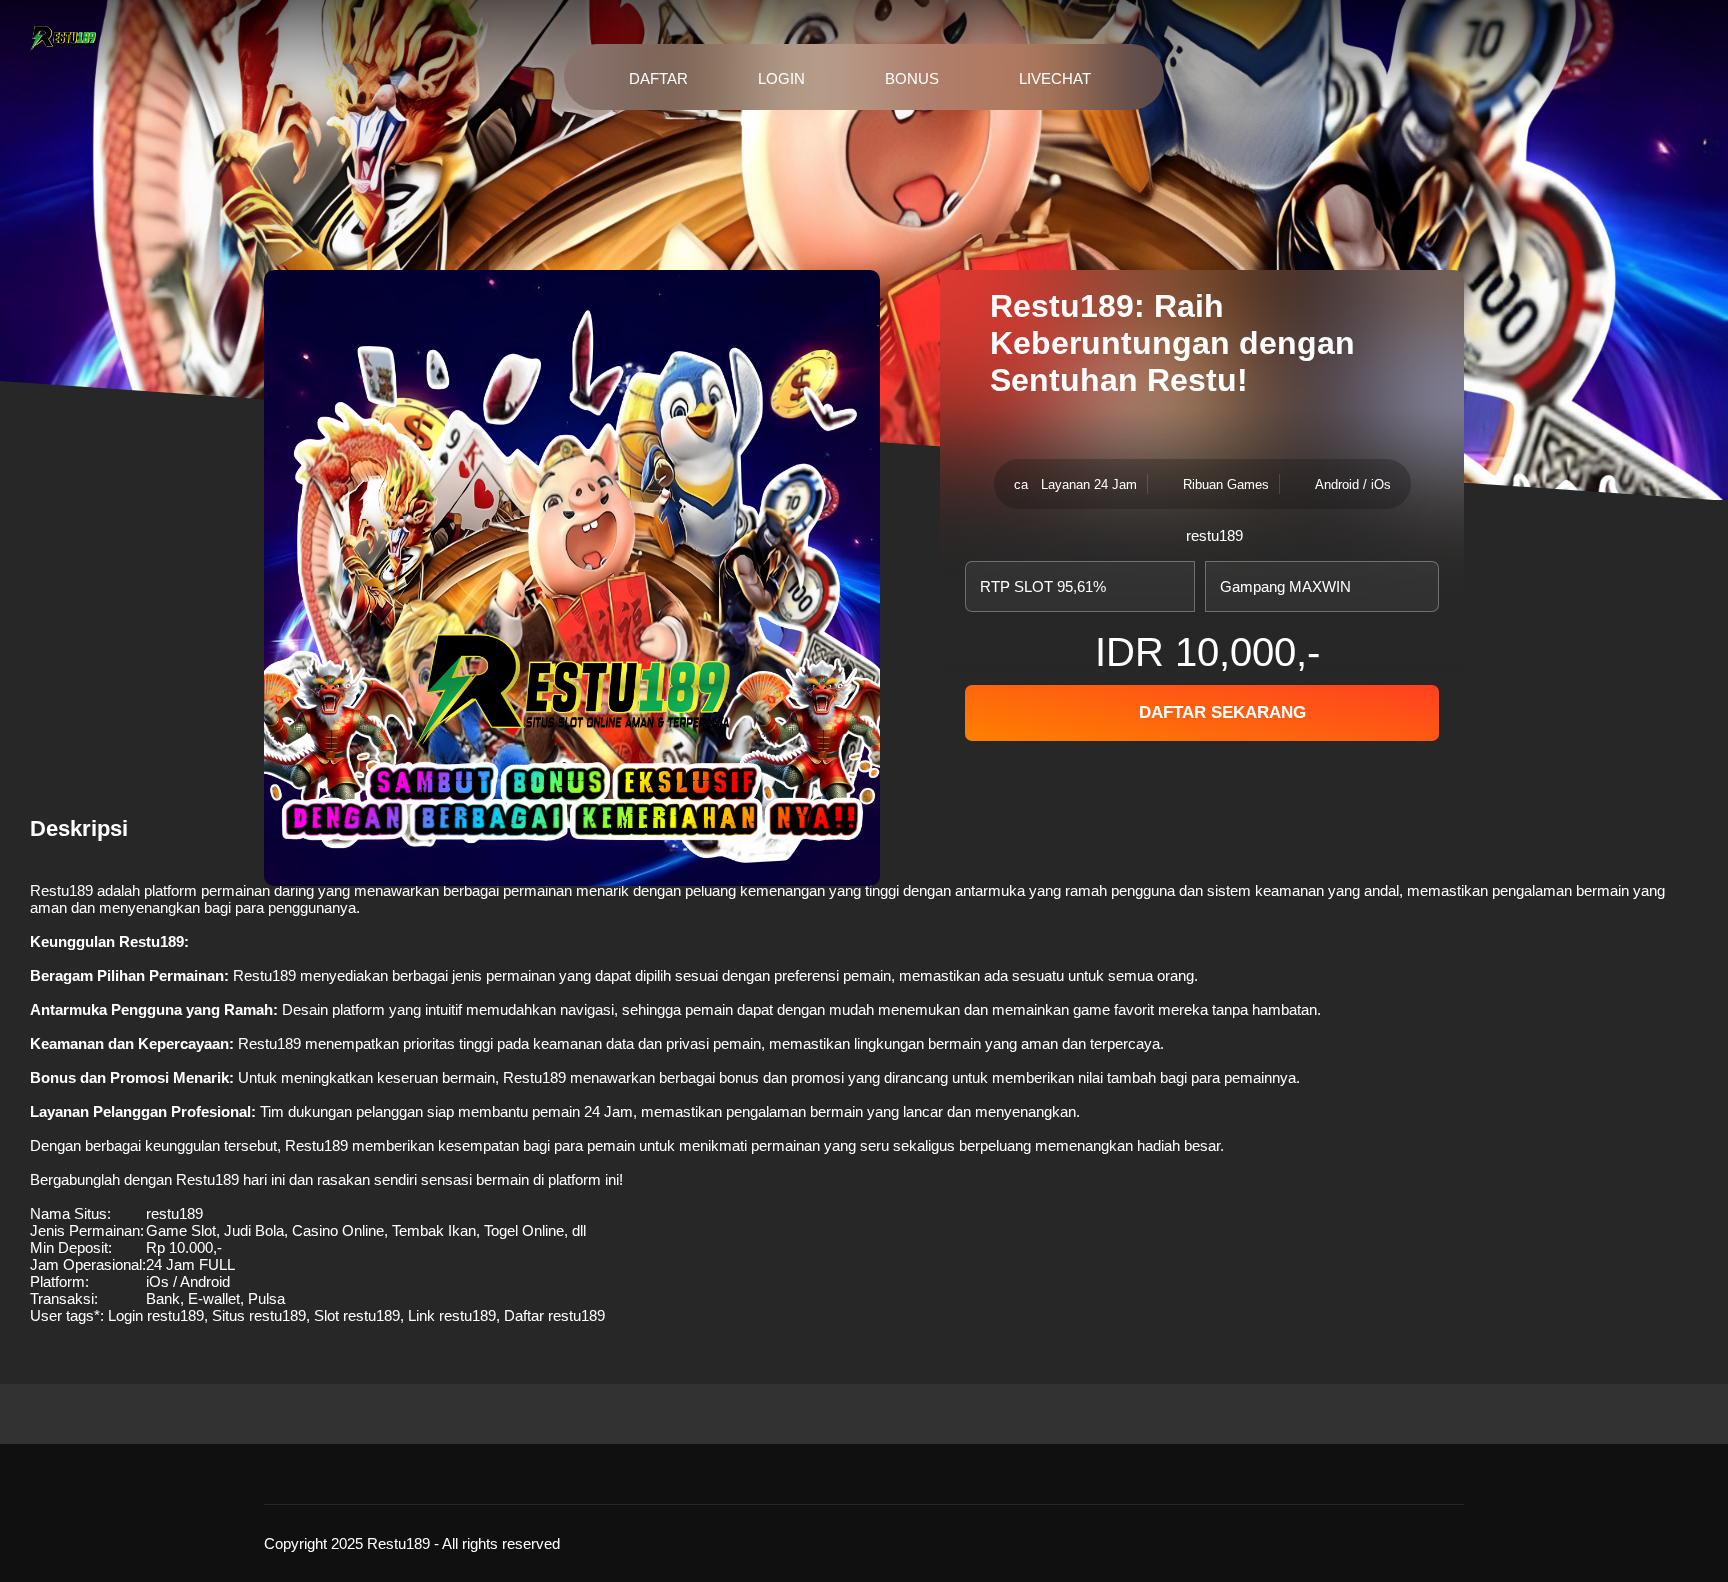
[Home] (63, 40)
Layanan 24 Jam (1089, 484)
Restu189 (61, 890)
